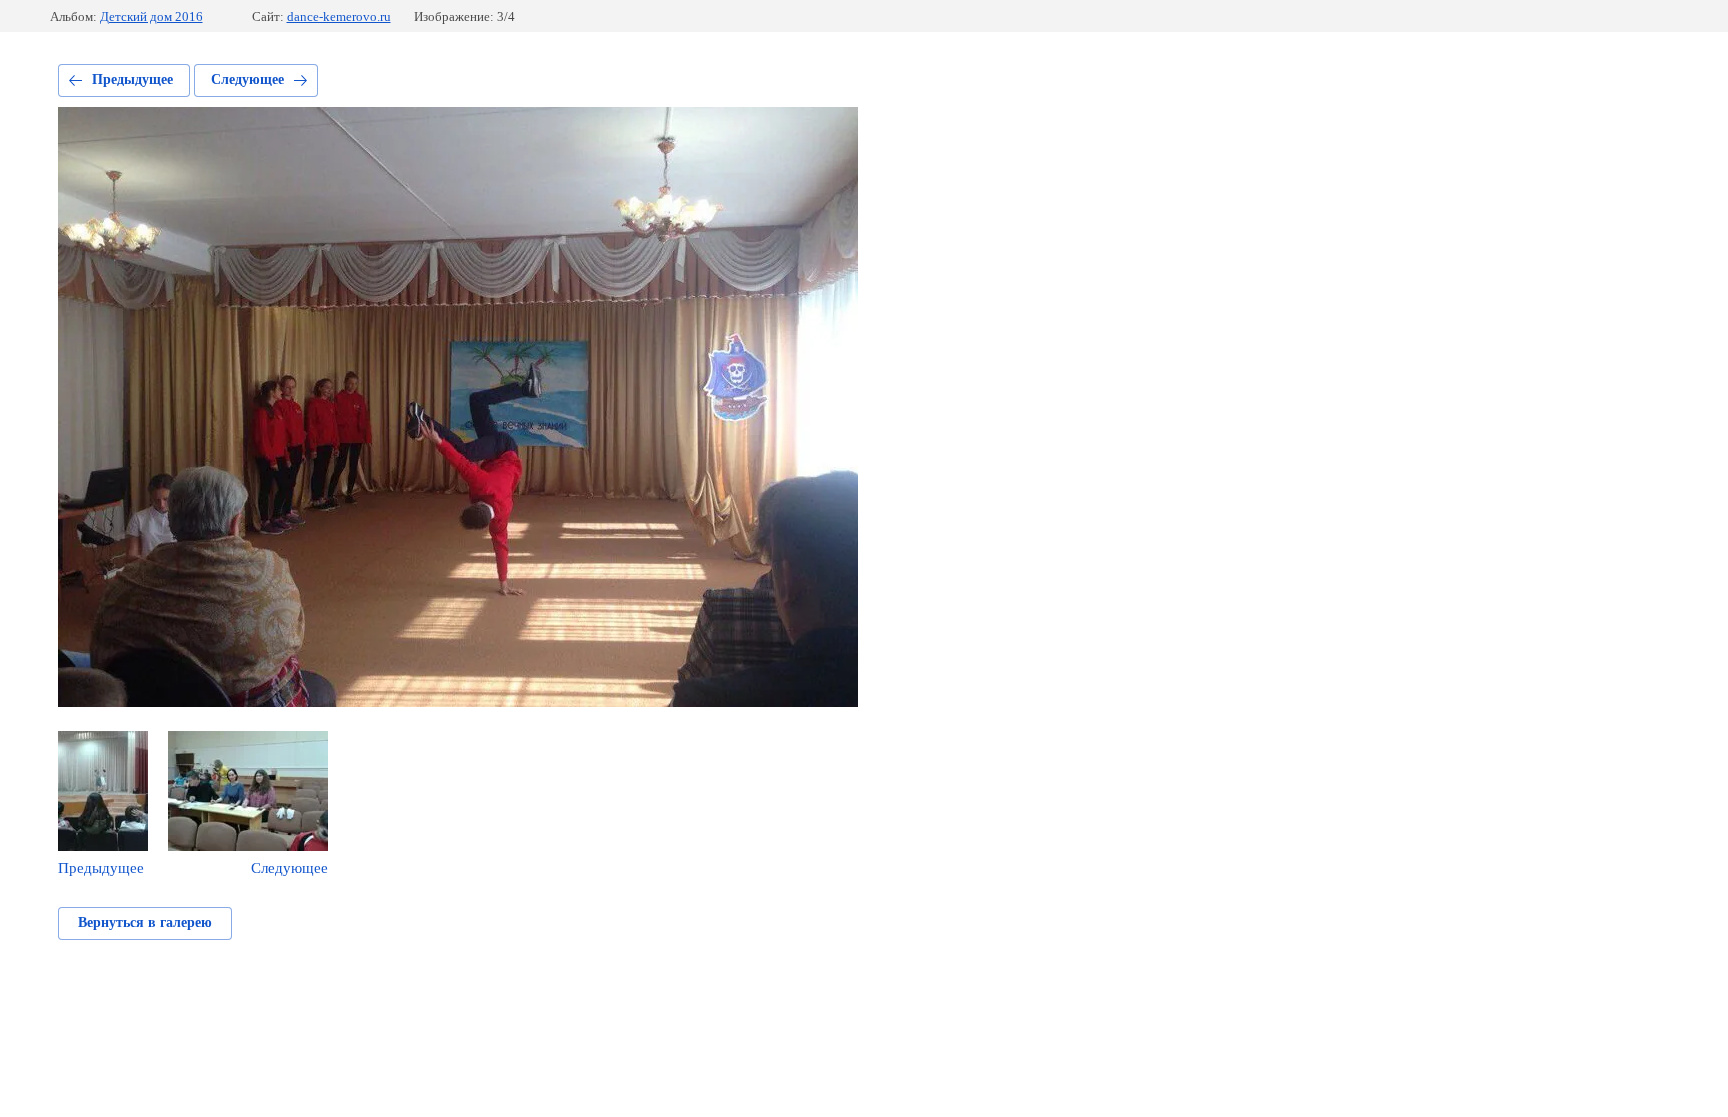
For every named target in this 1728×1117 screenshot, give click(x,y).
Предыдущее (132, 79)
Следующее (247, 79)
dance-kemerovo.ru (339, 16)
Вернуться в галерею (145, 922)
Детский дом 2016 (151, 16)
